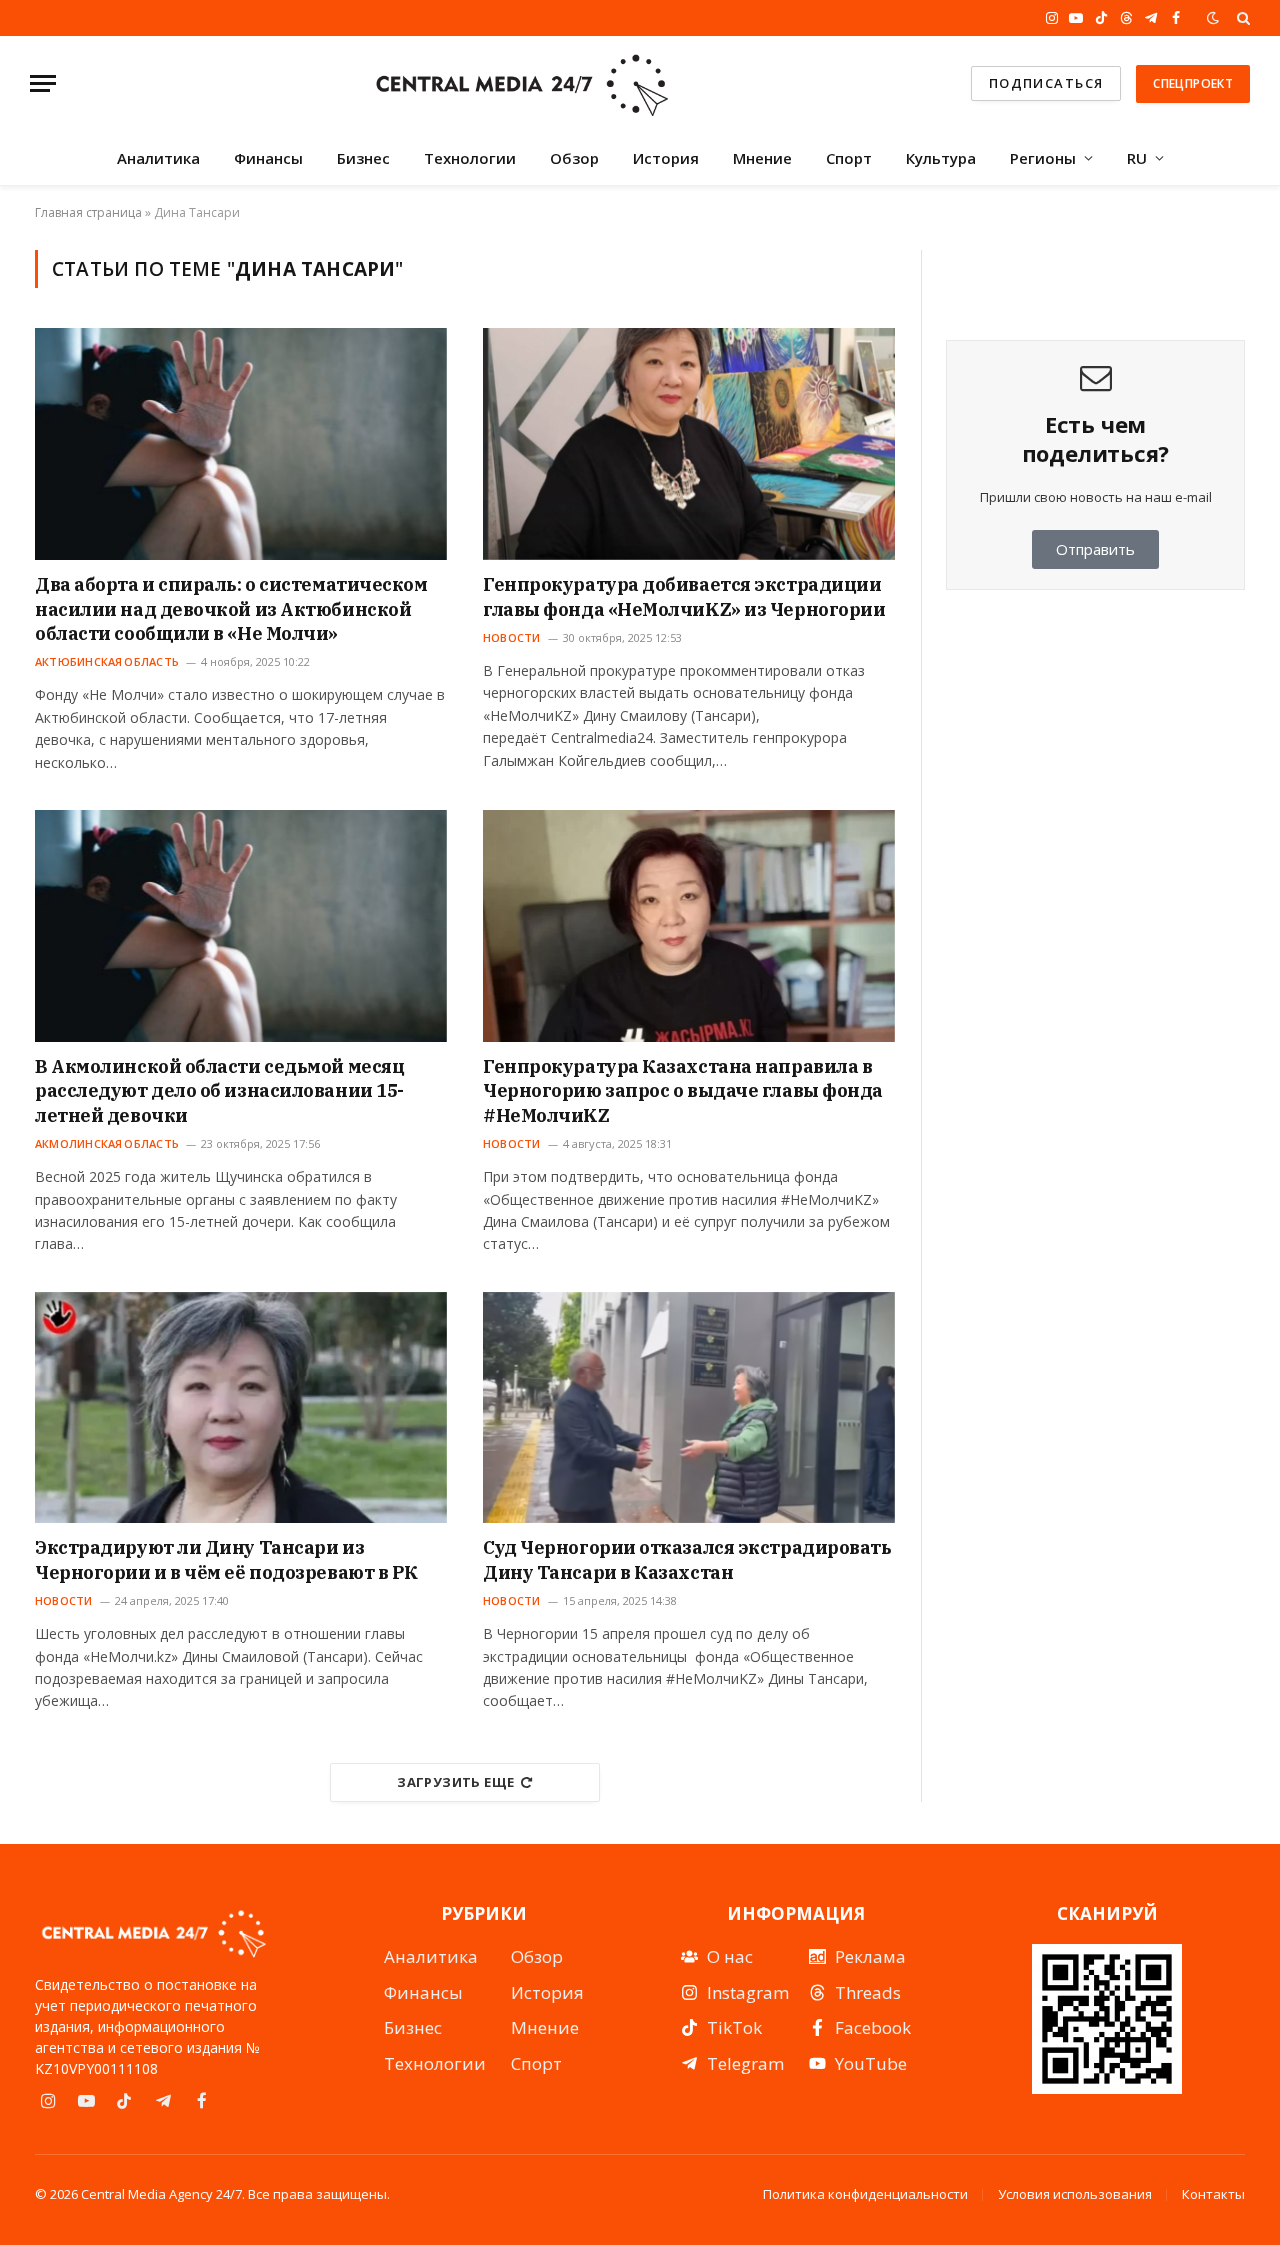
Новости (512, 637)
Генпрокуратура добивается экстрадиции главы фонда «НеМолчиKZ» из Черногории (684, 596)
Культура (941, 158)
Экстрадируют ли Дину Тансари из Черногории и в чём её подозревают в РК (226, 1559)
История (666, 158)
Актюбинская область (107, 661)
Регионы (1043, 158)
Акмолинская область (107, 1143)
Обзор (574, 158)
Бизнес (363, 158)
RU (1137, 158)
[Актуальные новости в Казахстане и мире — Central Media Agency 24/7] (521, 83)
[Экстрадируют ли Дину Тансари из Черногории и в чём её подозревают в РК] (241, 1408)
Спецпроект (1193, 83)
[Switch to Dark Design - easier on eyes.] (1213, 18)
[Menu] (43, 83)
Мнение (762, 158)
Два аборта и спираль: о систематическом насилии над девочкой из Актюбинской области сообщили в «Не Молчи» (231, 609)
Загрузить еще (455, 1782)
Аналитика (158, 158)
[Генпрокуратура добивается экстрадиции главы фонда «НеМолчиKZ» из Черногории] (689, 444)
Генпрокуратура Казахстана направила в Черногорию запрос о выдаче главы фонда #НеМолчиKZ (683, 1091)
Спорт (849, 158)
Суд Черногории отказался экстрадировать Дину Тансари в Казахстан (687, 1559)
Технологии (470, 158)
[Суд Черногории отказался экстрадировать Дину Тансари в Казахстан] (689, 1408)
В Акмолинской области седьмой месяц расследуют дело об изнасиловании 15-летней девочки (219, 1091)
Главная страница (88, 212)
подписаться (1046, 83)
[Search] (1241, 18)
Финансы (268, 158)
